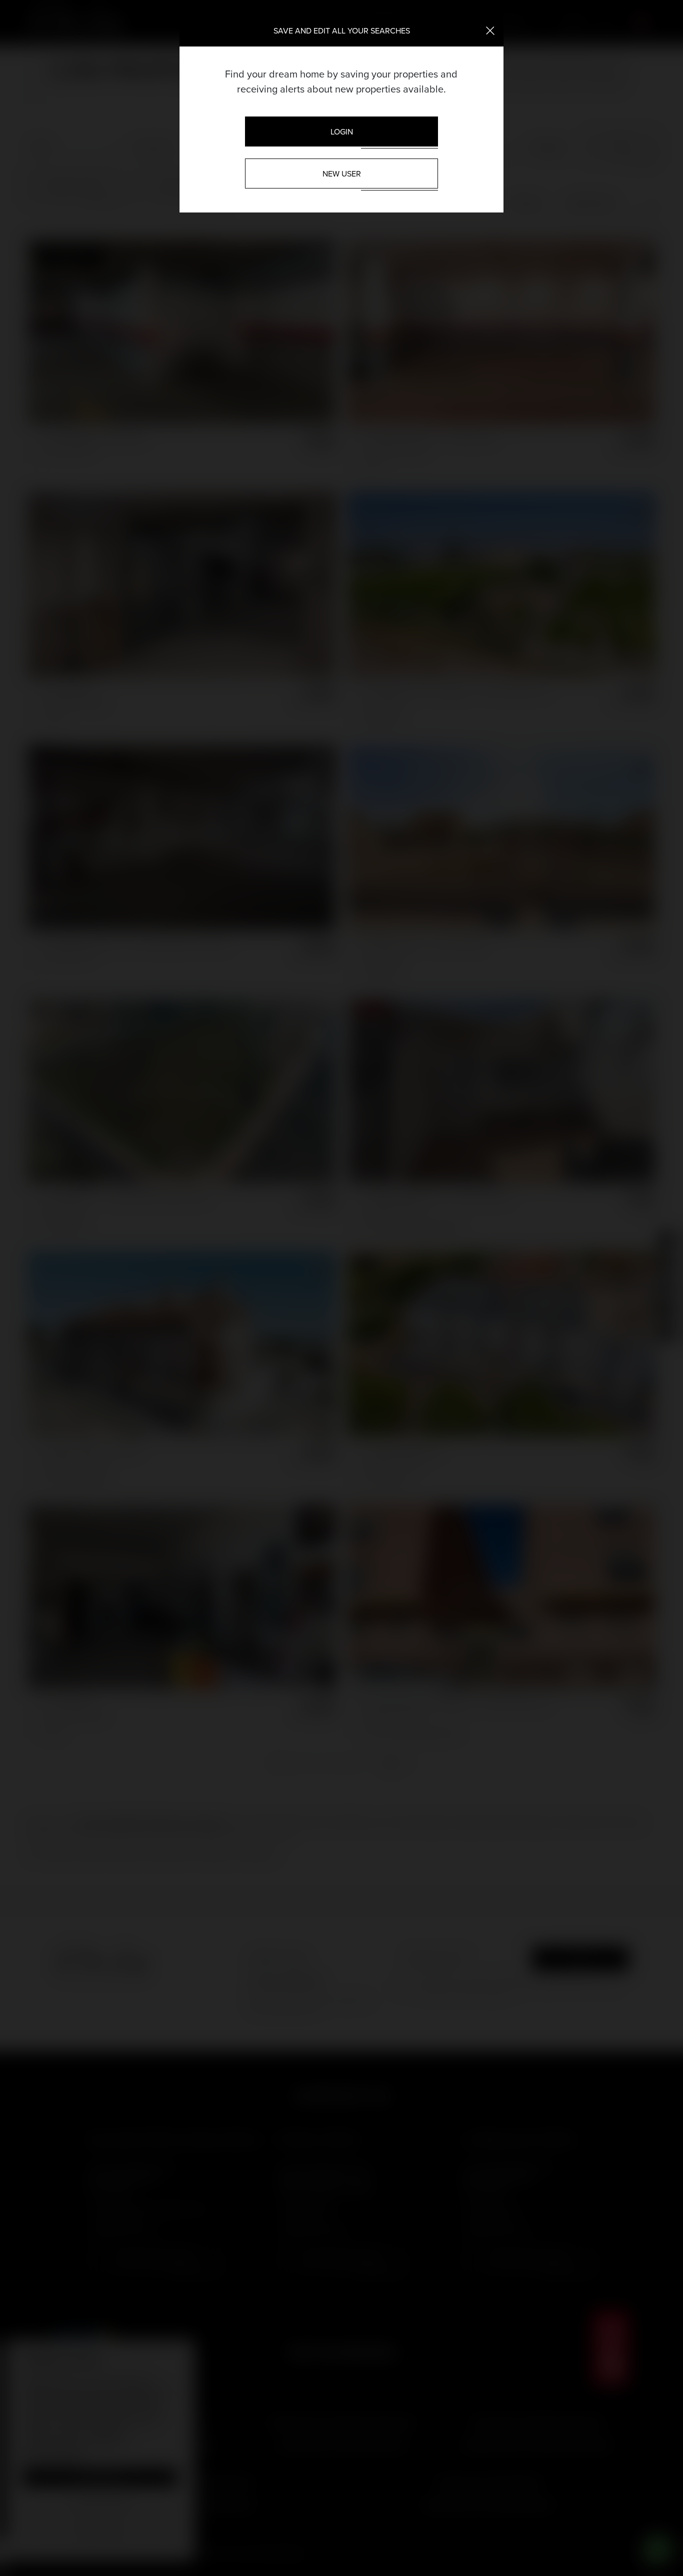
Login (342, 131)
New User (342, 173)
